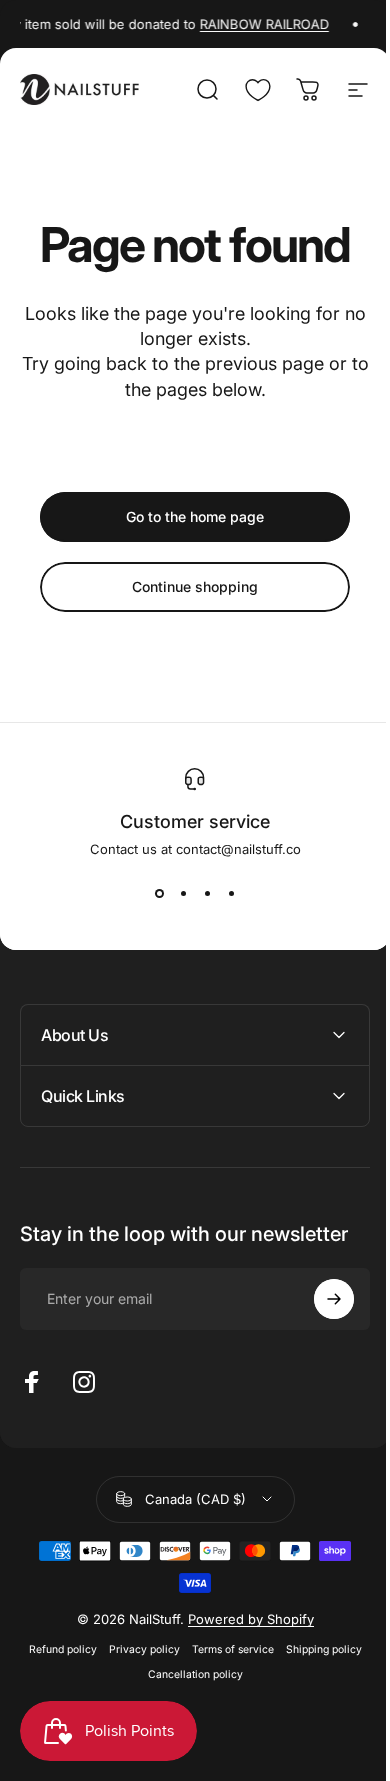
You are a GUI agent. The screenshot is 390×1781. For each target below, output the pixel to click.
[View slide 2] (183, 893)
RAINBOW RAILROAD (260, 24)
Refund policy (55, 1649)
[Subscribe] (319, 1299)
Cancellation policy (187, 1674)
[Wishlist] (258, 90)
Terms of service (225, 1649)
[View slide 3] (207, 893)
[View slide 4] (231, 893)
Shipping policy (316, 1649)
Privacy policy (136, 1649)
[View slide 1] (159, 893)
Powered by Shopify (243, 1619)
